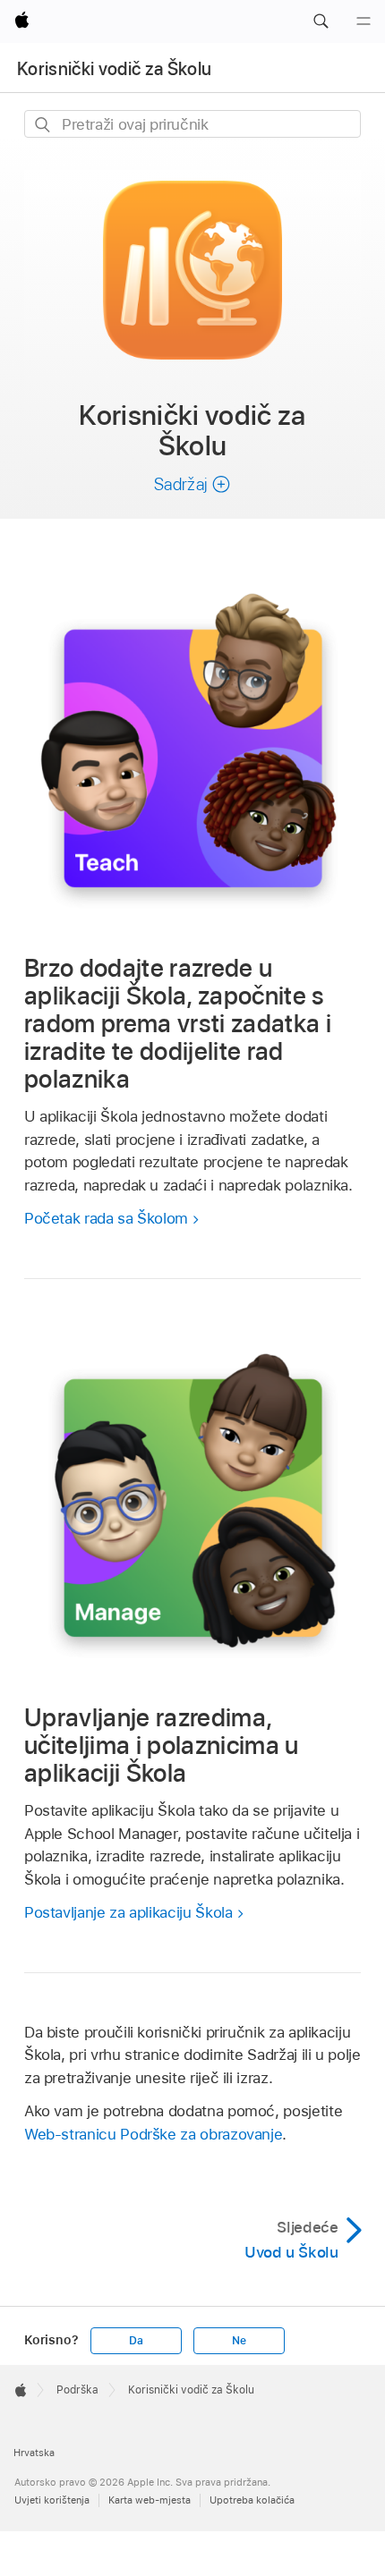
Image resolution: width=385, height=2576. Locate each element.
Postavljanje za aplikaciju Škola (128, 1912)
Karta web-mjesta (150, 2500)
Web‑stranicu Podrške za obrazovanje (154, 2134)
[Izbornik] (364, 21)
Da (136, 2341)
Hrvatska (34, 2453)
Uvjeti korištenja (52, 2500)
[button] (321, 21)
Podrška (77, 2390)
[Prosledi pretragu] (43, 125)
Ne (239, 2341)
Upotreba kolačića (252, 2500)
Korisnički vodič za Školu (115, 69)
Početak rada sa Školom (106, 1218)
